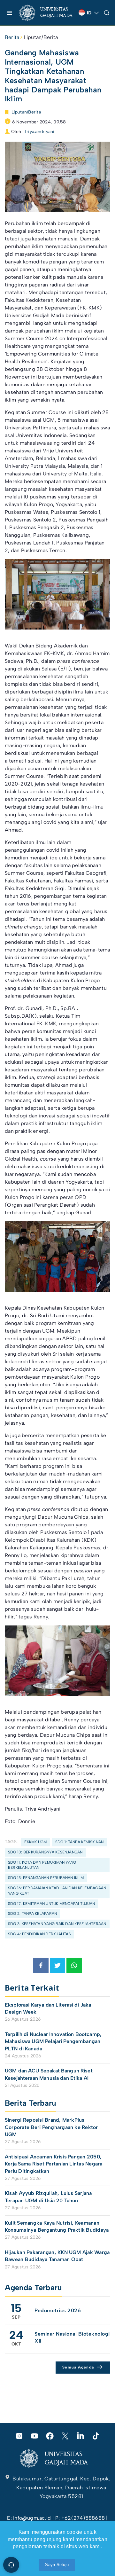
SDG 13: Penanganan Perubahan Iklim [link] (46, 1878)
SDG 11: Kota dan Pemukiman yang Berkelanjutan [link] (42, 1865)
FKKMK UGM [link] (35, 1842)
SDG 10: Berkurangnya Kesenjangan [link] (45, 1852)
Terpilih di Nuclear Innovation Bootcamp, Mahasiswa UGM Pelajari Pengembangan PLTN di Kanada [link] (53, 2041)
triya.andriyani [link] (40, 132)
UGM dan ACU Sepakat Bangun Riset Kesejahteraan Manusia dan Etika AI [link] (49, 2074)
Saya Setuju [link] (57, 2565)
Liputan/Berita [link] (41, 37)
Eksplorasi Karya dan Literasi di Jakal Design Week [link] (49, 2008)
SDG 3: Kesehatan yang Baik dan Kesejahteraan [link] (57, 1924)
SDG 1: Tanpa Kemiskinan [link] (80, 1842)
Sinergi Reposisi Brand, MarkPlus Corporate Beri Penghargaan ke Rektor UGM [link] (51, 2127)
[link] (46, 13)
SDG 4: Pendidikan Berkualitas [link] (39, 1934)
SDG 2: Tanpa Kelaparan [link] (32, 1914)
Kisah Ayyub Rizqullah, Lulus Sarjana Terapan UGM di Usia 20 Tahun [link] (48, 2197)
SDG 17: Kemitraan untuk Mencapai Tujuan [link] (51, 1904)
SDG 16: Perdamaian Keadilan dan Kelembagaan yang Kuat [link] (57, 1891)
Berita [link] (12, 37)
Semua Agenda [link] (78, 2367)
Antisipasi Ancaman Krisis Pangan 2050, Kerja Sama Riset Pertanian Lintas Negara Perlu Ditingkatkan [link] (54, 2164)
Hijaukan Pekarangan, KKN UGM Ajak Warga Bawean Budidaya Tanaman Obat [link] (57, 2256)
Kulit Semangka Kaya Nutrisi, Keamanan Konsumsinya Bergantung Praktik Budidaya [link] (57, 2226)
